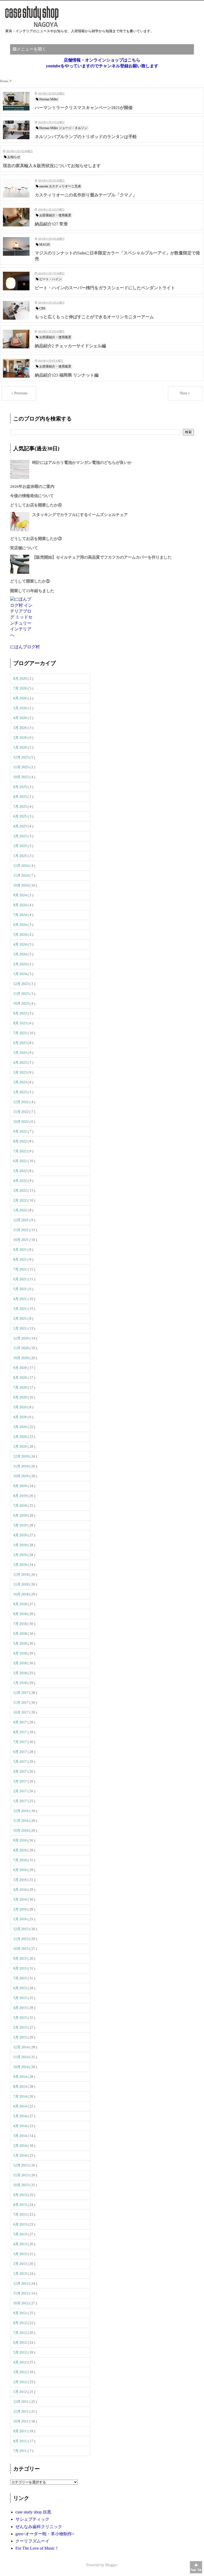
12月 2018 (21, 1574)
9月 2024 (20, 895)
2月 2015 (20, 2027)
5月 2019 (20, 1525)
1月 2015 (20, 2037)
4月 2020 (20, 1417)
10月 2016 (21, 1830)
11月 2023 (21, 994)
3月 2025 (20, 836)
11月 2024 (21, 875)
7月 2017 (20, 1742)
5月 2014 (20, 2116)
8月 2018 (20, 1614)
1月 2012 (20, 2392)
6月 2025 (20, 816)
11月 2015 (21, 1939)
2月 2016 (20, 1909)
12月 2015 (21, 1929)
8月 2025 (20, 797)
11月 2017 (21, 1702)
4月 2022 (20, 1181)
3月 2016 (20, 1899)
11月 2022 (21, 1112)
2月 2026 (20, 738)
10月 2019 (21, 1476)
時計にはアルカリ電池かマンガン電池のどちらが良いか (82, 463)
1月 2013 (20, 2274)
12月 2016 (21, 1811)
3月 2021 (20, 1309)
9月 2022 (20, 1131)
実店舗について (24, 548)
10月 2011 (21, 2421)
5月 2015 (20, 1998)
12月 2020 (21, 1338)
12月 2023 (21, 984)
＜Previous (19, 393)
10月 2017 (21, 1712)
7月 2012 (20, 2333)
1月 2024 (20, 974)
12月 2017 (21, 1693)
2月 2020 (20, 1437)
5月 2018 (20, 1643)
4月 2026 (20, 718)
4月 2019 (20, 1535)
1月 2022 (20, 1210)
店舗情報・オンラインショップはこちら (102, 60)
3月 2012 (20, 2372)
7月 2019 (20, 1506)
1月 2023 (20, 1092)
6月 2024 (20, 925)
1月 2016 (20, 1919)
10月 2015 (21, 1949)
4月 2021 (20, 1299)
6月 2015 (20, 1988)
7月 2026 (20, 688)
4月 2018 (20, 1653)
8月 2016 (20, 1850)
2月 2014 (20, 2146)
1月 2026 (20, 747)
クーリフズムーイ (32, 2541)
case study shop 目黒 (33, 2512)
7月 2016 (20, 1860)
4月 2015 (20, 2008)
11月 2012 (21, 2293)
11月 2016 (21, 1821)
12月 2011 (21, 2402)
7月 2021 (20, 1269)
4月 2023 (20, 1062)
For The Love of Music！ (37, 2548)
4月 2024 (20, 944)
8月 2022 (20, 1141)
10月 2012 (21, 2303)
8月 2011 (20, 2441)
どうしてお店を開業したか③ (36, 539)
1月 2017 (20, 1801)
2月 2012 (20, 2382)
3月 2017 (20, 1781)
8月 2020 (20, 1378)
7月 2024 (20, 915)
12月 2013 (21, 2165)
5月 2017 (20, 1762)
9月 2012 (20, 2313)
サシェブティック (32, 2519)
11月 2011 (21, 2411)
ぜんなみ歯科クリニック (39, 2527)
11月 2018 (21, 1584)
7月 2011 (20, 2451)
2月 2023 (20, 1082)
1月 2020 (20, 1446)
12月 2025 (21, 757)
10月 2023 (21, 1003)
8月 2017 (20, 1732)
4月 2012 (20, 2362)
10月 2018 (21, 1594)
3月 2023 (20, 1072)
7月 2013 (20, 2214)
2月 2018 (20, 1673)
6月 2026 (20, 698)
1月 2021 (20, 1328)
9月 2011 (20, 2431)
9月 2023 (20, 1013)
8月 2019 (20, 1496)
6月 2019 (20, 1515)
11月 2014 (21, 2057)
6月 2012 (20, 2342)
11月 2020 (21, 1348)
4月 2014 (20, 2126)
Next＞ (185, 393)
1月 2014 (20, 2155)
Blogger (111, 2565)
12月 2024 (21, 866)
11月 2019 (21, 1466)
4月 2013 (20, 2244)
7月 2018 (20, 1624)
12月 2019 (21, 1456)
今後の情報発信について (32, 496)
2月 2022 (20, 1200)
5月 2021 (20, 1289)
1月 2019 (20, 1565)
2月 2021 (20, 1318)
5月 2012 (20, 2352)
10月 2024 (21, 885)
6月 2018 (20, 1634)
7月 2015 (20, 1978)
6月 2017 (20, 1752)
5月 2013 (20, 2234)
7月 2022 (20, 1151)
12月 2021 (21, 1220)
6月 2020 (20, 1397)
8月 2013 (20, 2205)
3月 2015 (20, 2018)
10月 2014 (21, 2067)
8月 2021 (20, 1259)
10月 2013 (21, 2185)
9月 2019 (20, 1486)
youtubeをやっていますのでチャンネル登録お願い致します (102, 66)
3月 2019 (20, 1545)
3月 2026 (20, 728)
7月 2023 (20, 1033)
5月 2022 (20, 1171)
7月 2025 (20, 806)
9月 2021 (20, 1250)
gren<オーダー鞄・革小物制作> (45, 2534)
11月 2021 (21, 1230)
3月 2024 (20, 954)
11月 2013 (21, 2175)
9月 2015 (20, 1958)
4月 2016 (20, 1890)
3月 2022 (20, 1190)
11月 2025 (21, 767)
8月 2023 (20, 1023)
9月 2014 (20, 2077)
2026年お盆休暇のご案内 (32, 486)
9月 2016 (20, 1840)
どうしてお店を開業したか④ (36, 505)
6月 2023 (20, 1043)
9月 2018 (20, 1604)
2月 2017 (20, 1791)
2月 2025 (20, 846)
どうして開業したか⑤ (30, 581)
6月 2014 (20, 2106)
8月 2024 (20, 905)
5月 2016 (20, 1880)
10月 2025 (21, 777)
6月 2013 (20, 2224)
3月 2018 (20, 1663)
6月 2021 (20, 1279)
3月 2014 (20, 2136)
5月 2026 (20, 708)
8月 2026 (20, 678)
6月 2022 (20, 1161)
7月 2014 (20, 2096)
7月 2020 (20, 1387)
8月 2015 (20, 1968)
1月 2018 (20, 1683)
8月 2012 (20, 2323)
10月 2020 (21, 1358)
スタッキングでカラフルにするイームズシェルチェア (80, 515)
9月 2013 (20, 2195)
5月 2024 (20, 934)
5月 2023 (20, 1053)
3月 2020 (20, 1427)
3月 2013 (20, 2254)
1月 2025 (20, 856)
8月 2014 (20, 2086)
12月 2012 (21, 2283)
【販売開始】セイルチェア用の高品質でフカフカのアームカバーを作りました (102, 557)
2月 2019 (20, 1555)
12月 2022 (21, 1102)
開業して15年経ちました (32, 591)
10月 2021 (21, 1240)
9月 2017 (20, 1722)
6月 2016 (20, 1870)
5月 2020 (20, 1407)
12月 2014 (21, 2047)
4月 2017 (20, 1771)
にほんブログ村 (25, 647)
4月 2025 (20, 826)
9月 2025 (20, 787)
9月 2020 (20, 1368)
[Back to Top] (196, 2567)
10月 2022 (21, 1122)
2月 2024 (20, 964)
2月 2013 (20, 2264)
